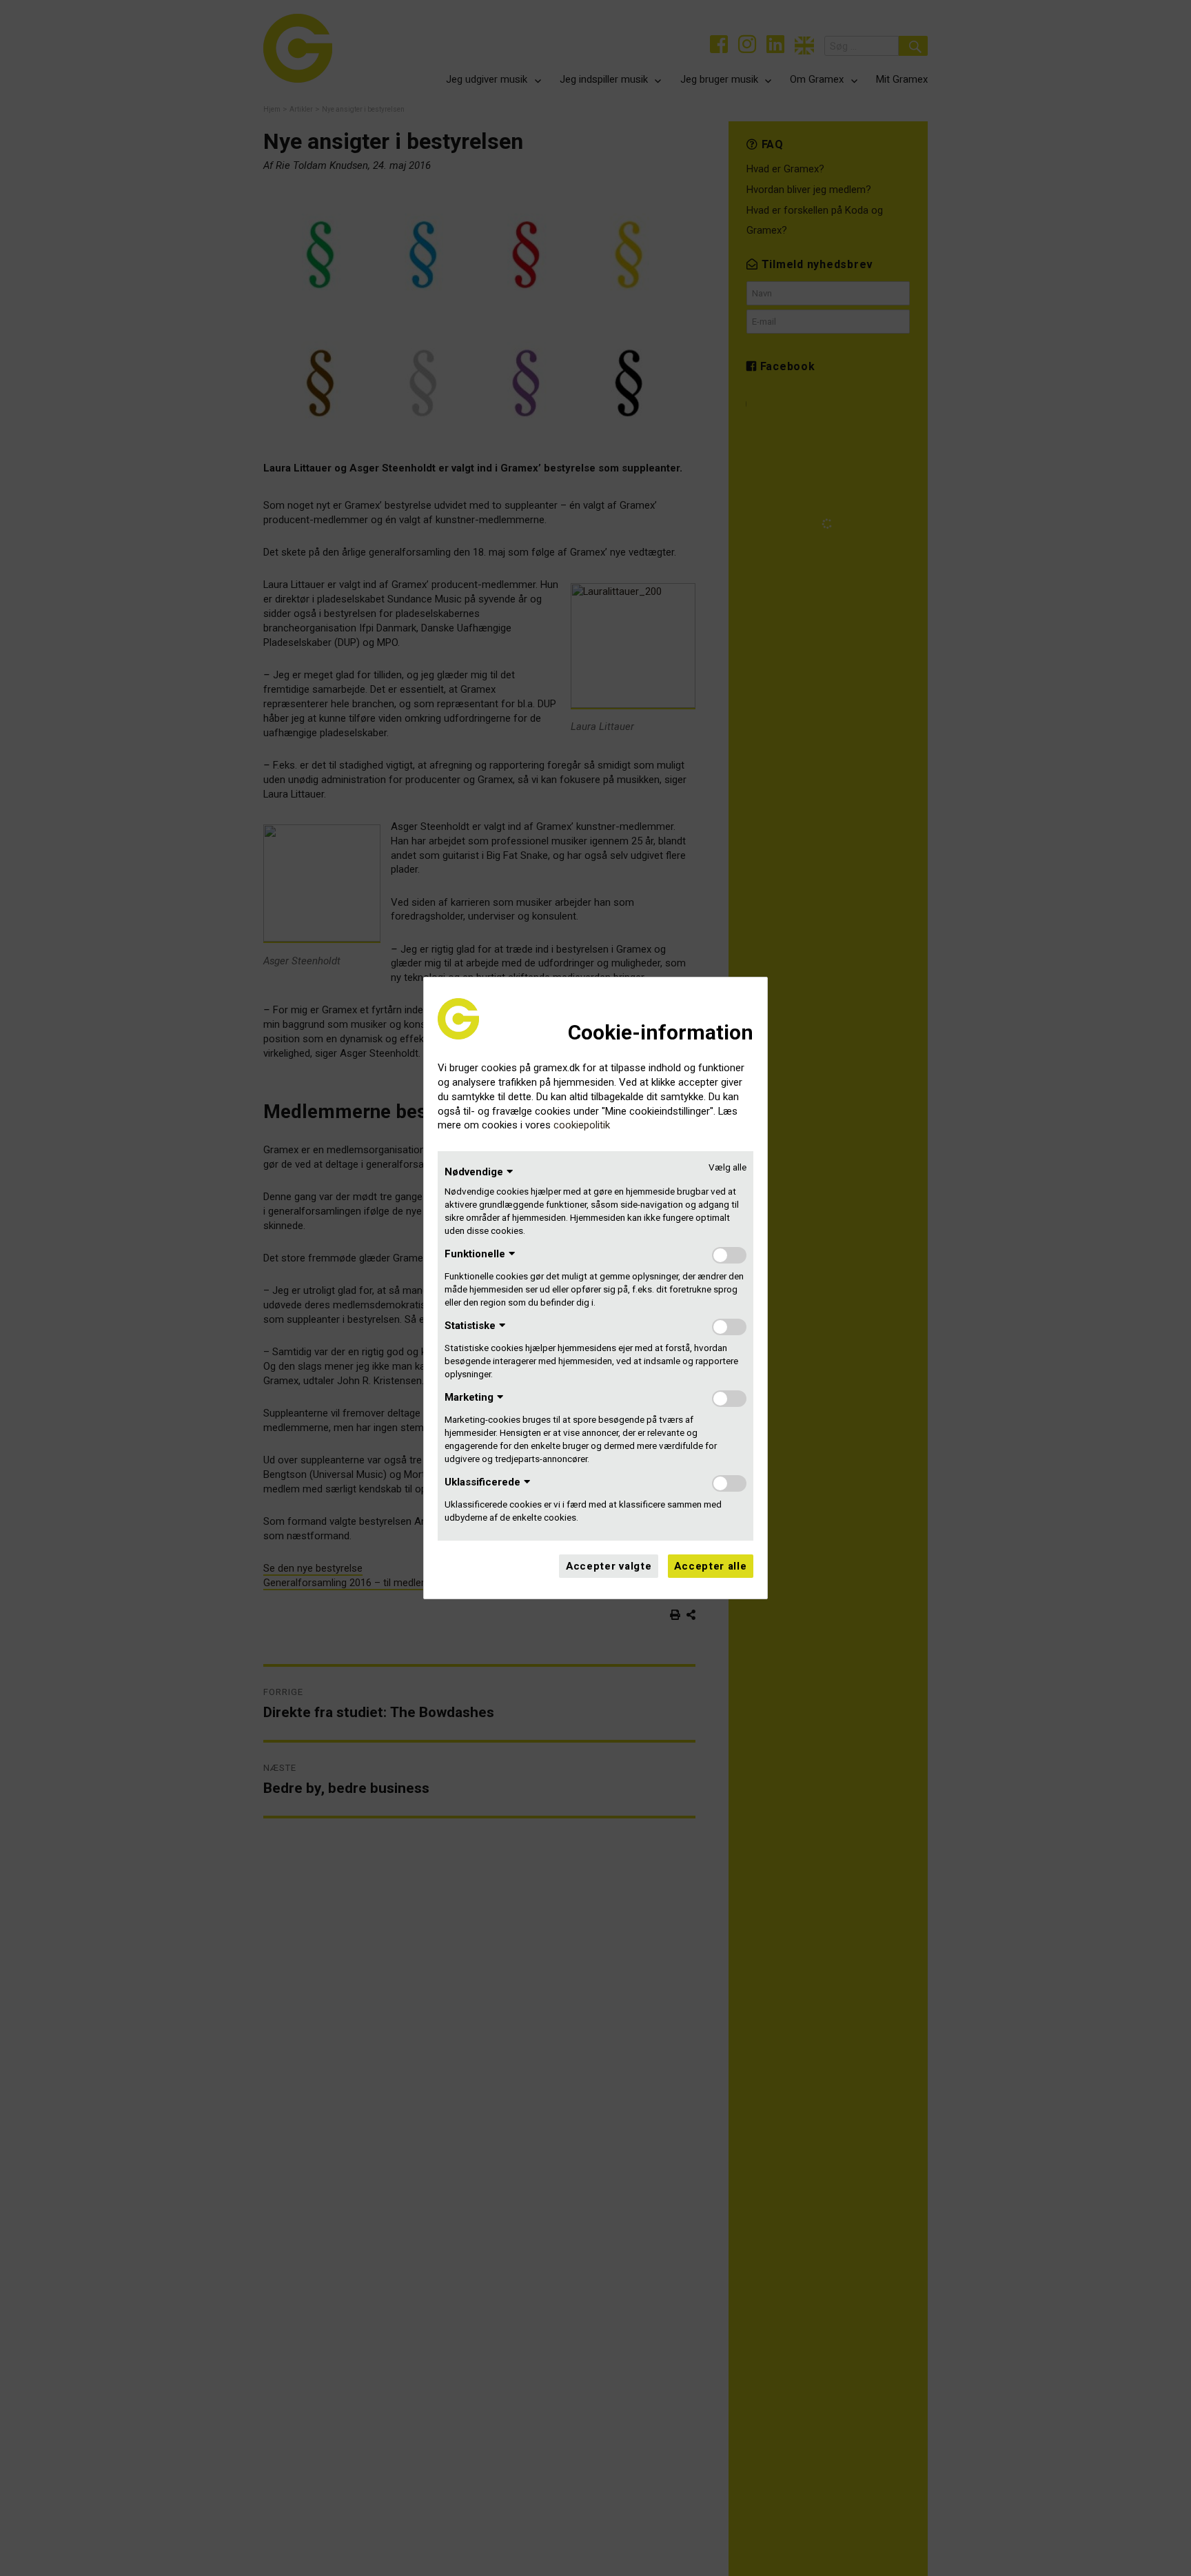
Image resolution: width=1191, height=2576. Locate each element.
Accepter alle (710, 1566)
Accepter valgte (609, 1566)
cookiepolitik (582, 1125)
